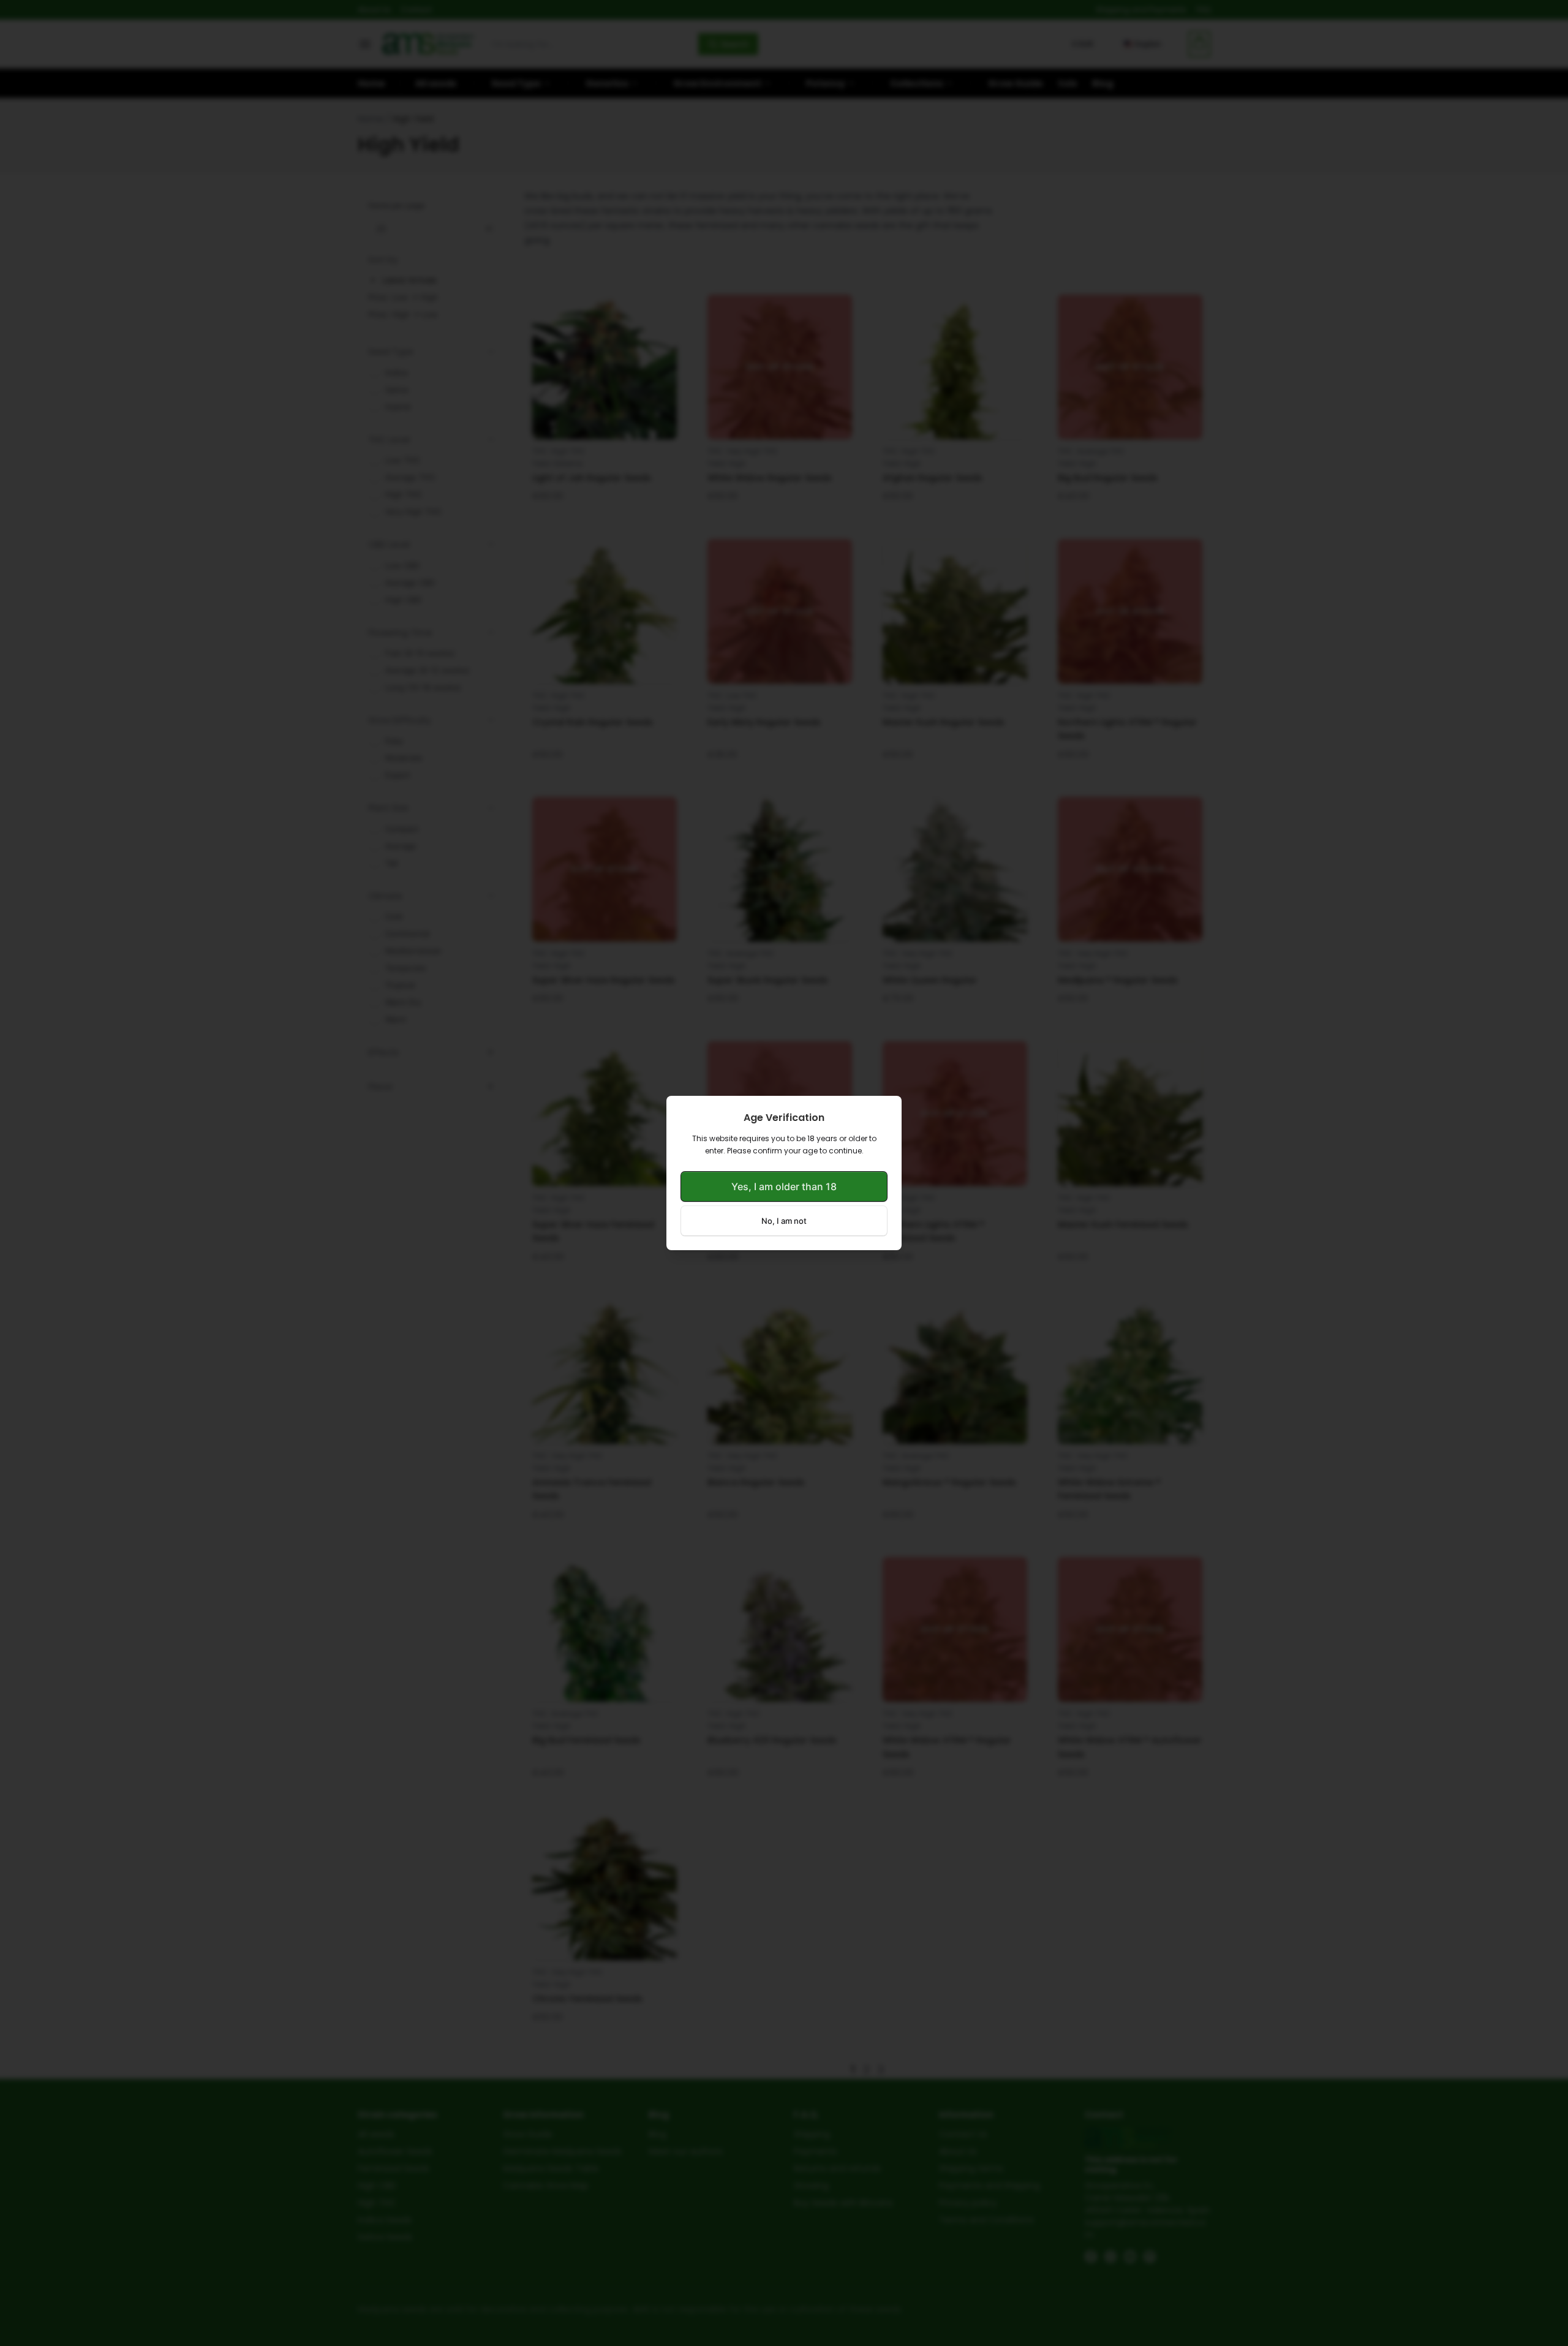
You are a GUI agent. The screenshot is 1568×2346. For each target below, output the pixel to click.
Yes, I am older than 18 (784, 1186)
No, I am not (784, 1221)
